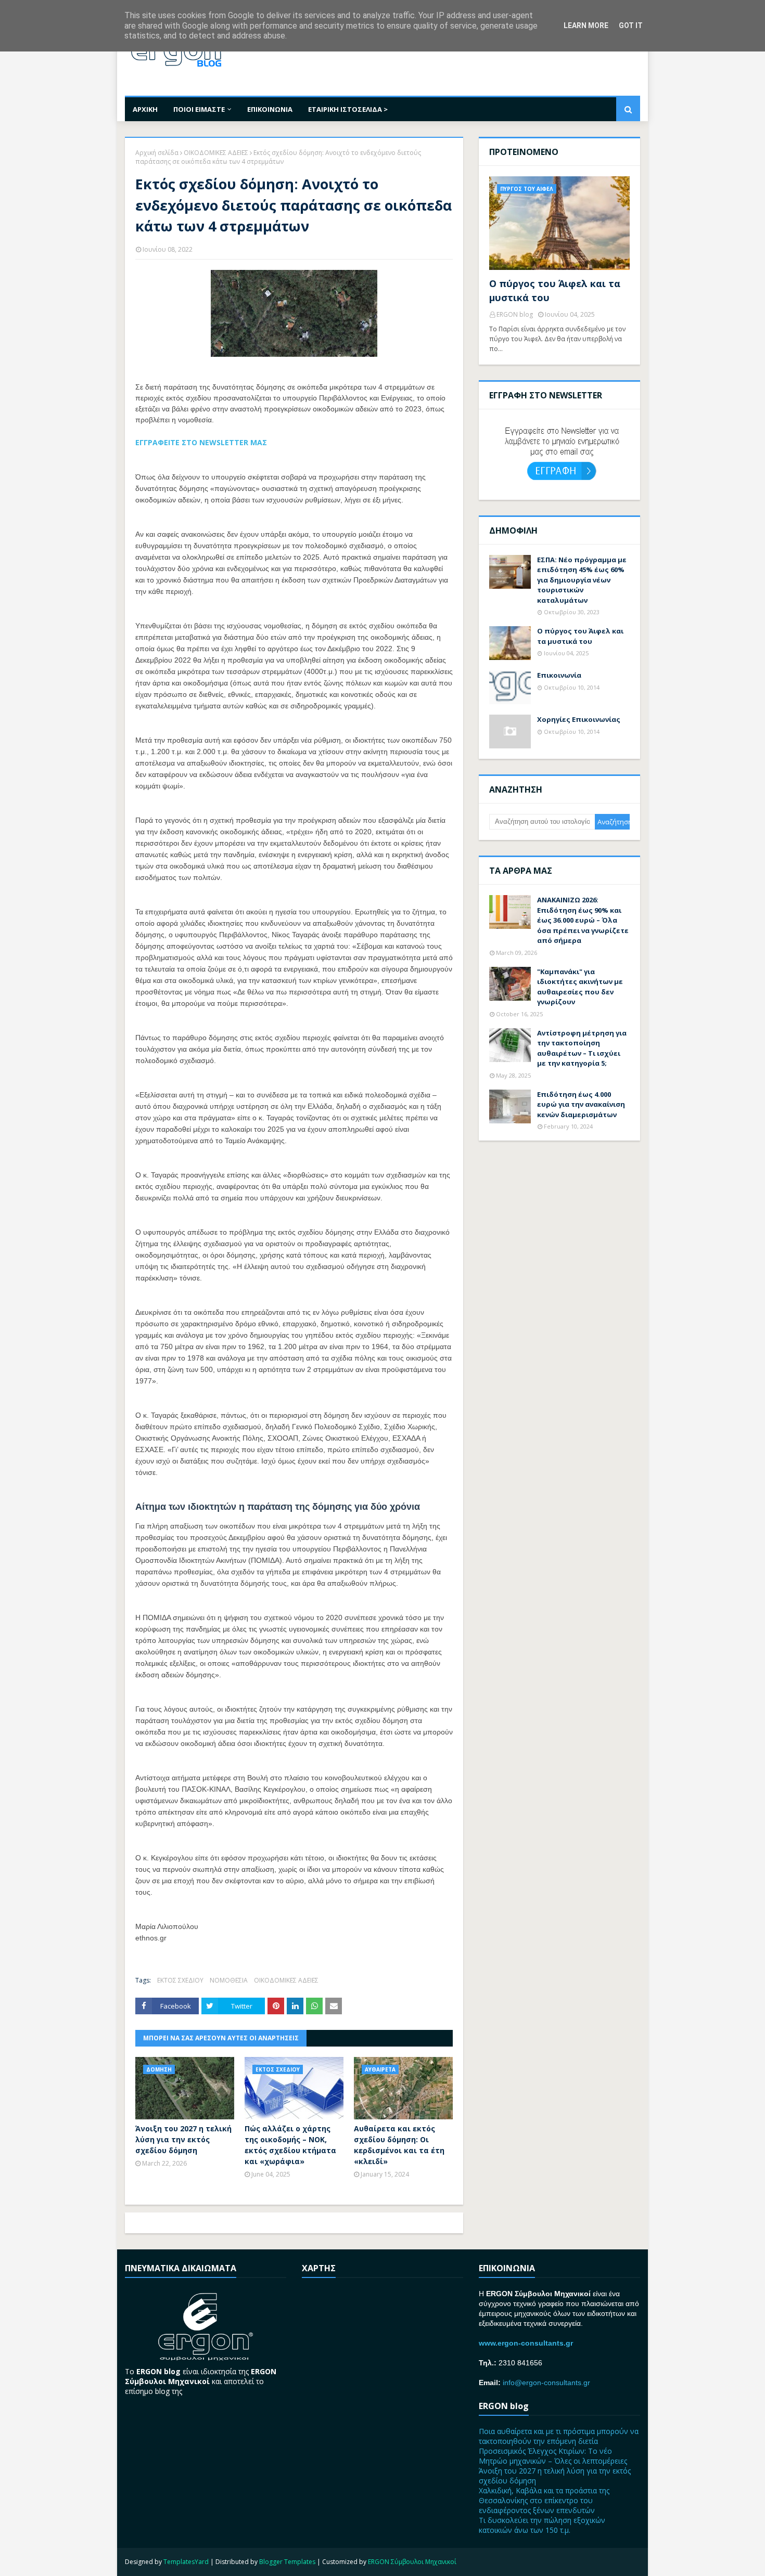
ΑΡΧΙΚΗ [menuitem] (145, 109)
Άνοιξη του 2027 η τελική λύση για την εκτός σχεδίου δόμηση (183, 2139)
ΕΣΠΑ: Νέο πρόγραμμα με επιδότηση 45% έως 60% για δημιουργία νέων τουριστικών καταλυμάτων (582, 580)
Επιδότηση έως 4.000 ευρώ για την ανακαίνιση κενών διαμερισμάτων (581, 1104)
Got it (631, 25)
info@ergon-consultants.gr (546, 2383)
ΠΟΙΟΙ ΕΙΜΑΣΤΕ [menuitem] (199, 109)
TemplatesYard (186, 2562)
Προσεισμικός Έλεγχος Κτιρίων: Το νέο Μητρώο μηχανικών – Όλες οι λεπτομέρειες (553, 2456)
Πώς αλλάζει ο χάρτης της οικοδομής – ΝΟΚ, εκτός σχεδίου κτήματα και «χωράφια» (290, 2145)
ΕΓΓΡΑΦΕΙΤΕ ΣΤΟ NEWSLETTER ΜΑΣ (201, 442)
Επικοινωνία (559, 675)
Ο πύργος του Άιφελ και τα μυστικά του (555, 290)
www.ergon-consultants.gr (526, 2343)
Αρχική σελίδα (157, 153)
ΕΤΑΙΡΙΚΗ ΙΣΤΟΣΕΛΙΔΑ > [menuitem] (348, 109)
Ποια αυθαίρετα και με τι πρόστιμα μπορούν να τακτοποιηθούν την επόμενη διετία (559, 2436)
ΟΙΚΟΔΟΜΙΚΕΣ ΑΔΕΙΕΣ (216, 153)
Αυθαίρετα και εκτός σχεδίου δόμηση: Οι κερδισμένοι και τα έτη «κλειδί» (399, 2145)
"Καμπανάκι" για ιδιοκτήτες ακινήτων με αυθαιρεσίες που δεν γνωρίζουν (580, 987)
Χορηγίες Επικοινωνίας (579, 719)
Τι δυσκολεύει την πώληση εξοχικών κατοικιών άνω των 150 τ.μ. (542, 2525)
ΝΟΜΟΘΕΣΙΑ (229, 1980)
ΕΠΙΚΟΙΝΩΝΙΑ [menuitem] (270, 109)
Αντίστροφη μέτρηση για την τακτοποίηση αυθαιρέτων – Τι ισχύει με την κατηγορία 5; (582, 1048)
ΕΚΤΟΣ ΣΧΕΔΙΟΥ (180, 1980)
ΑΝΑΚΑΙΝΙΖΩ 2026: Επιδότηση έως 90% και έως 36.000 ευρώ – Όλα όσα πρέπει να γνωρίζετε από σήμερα (583, 920)
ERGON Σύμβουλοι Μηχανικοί (412, 2562)
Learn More (586, 25)
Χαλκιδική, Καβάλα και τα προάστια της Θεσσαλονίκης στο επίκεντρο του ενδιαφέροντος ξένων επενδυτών (544, 2500)
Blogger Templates (287, 2562)
